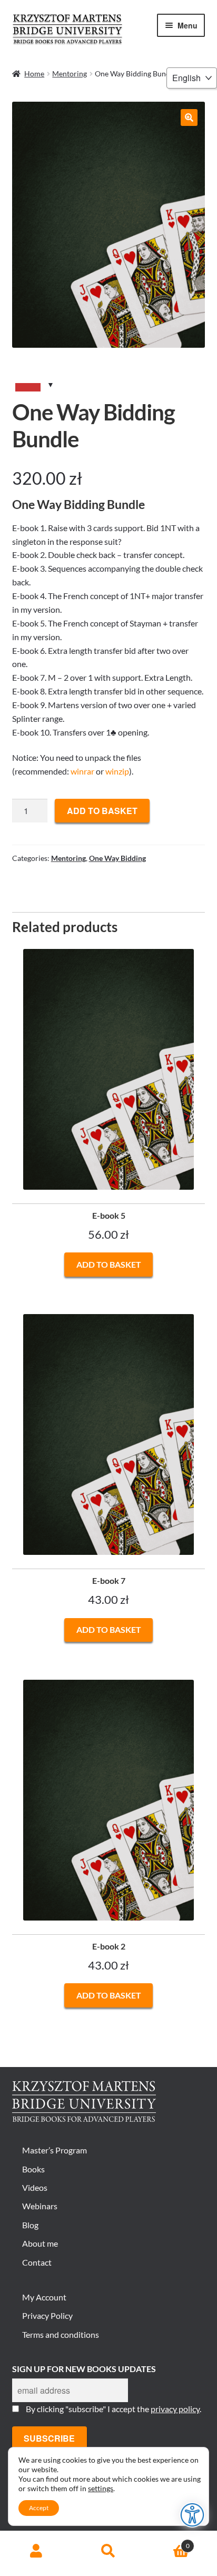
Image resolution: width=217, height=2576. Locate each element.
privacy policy (175, 2409)
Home (34, 74)
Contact (37, 2262)
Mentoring (70, 74)
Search (108, 2551)
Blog (30, 2225)
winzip (117, 771)
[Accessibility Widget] (193, 2515)
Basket (167, 2542)
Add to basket (102, 811)
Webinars (40, 2206)
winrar (82, 771)
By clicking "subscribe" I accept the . (114, 2409)
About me (40, 2243)
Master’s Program (55, 2150)
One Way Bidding (117, 858)
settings (101, 2488)
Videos (35, 2187)
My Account (44, 2297)
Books (33, 2169)
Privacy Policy (47, 2315)
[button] (189, 117)
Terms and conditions (61, 2334)
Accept (39, 2508)
